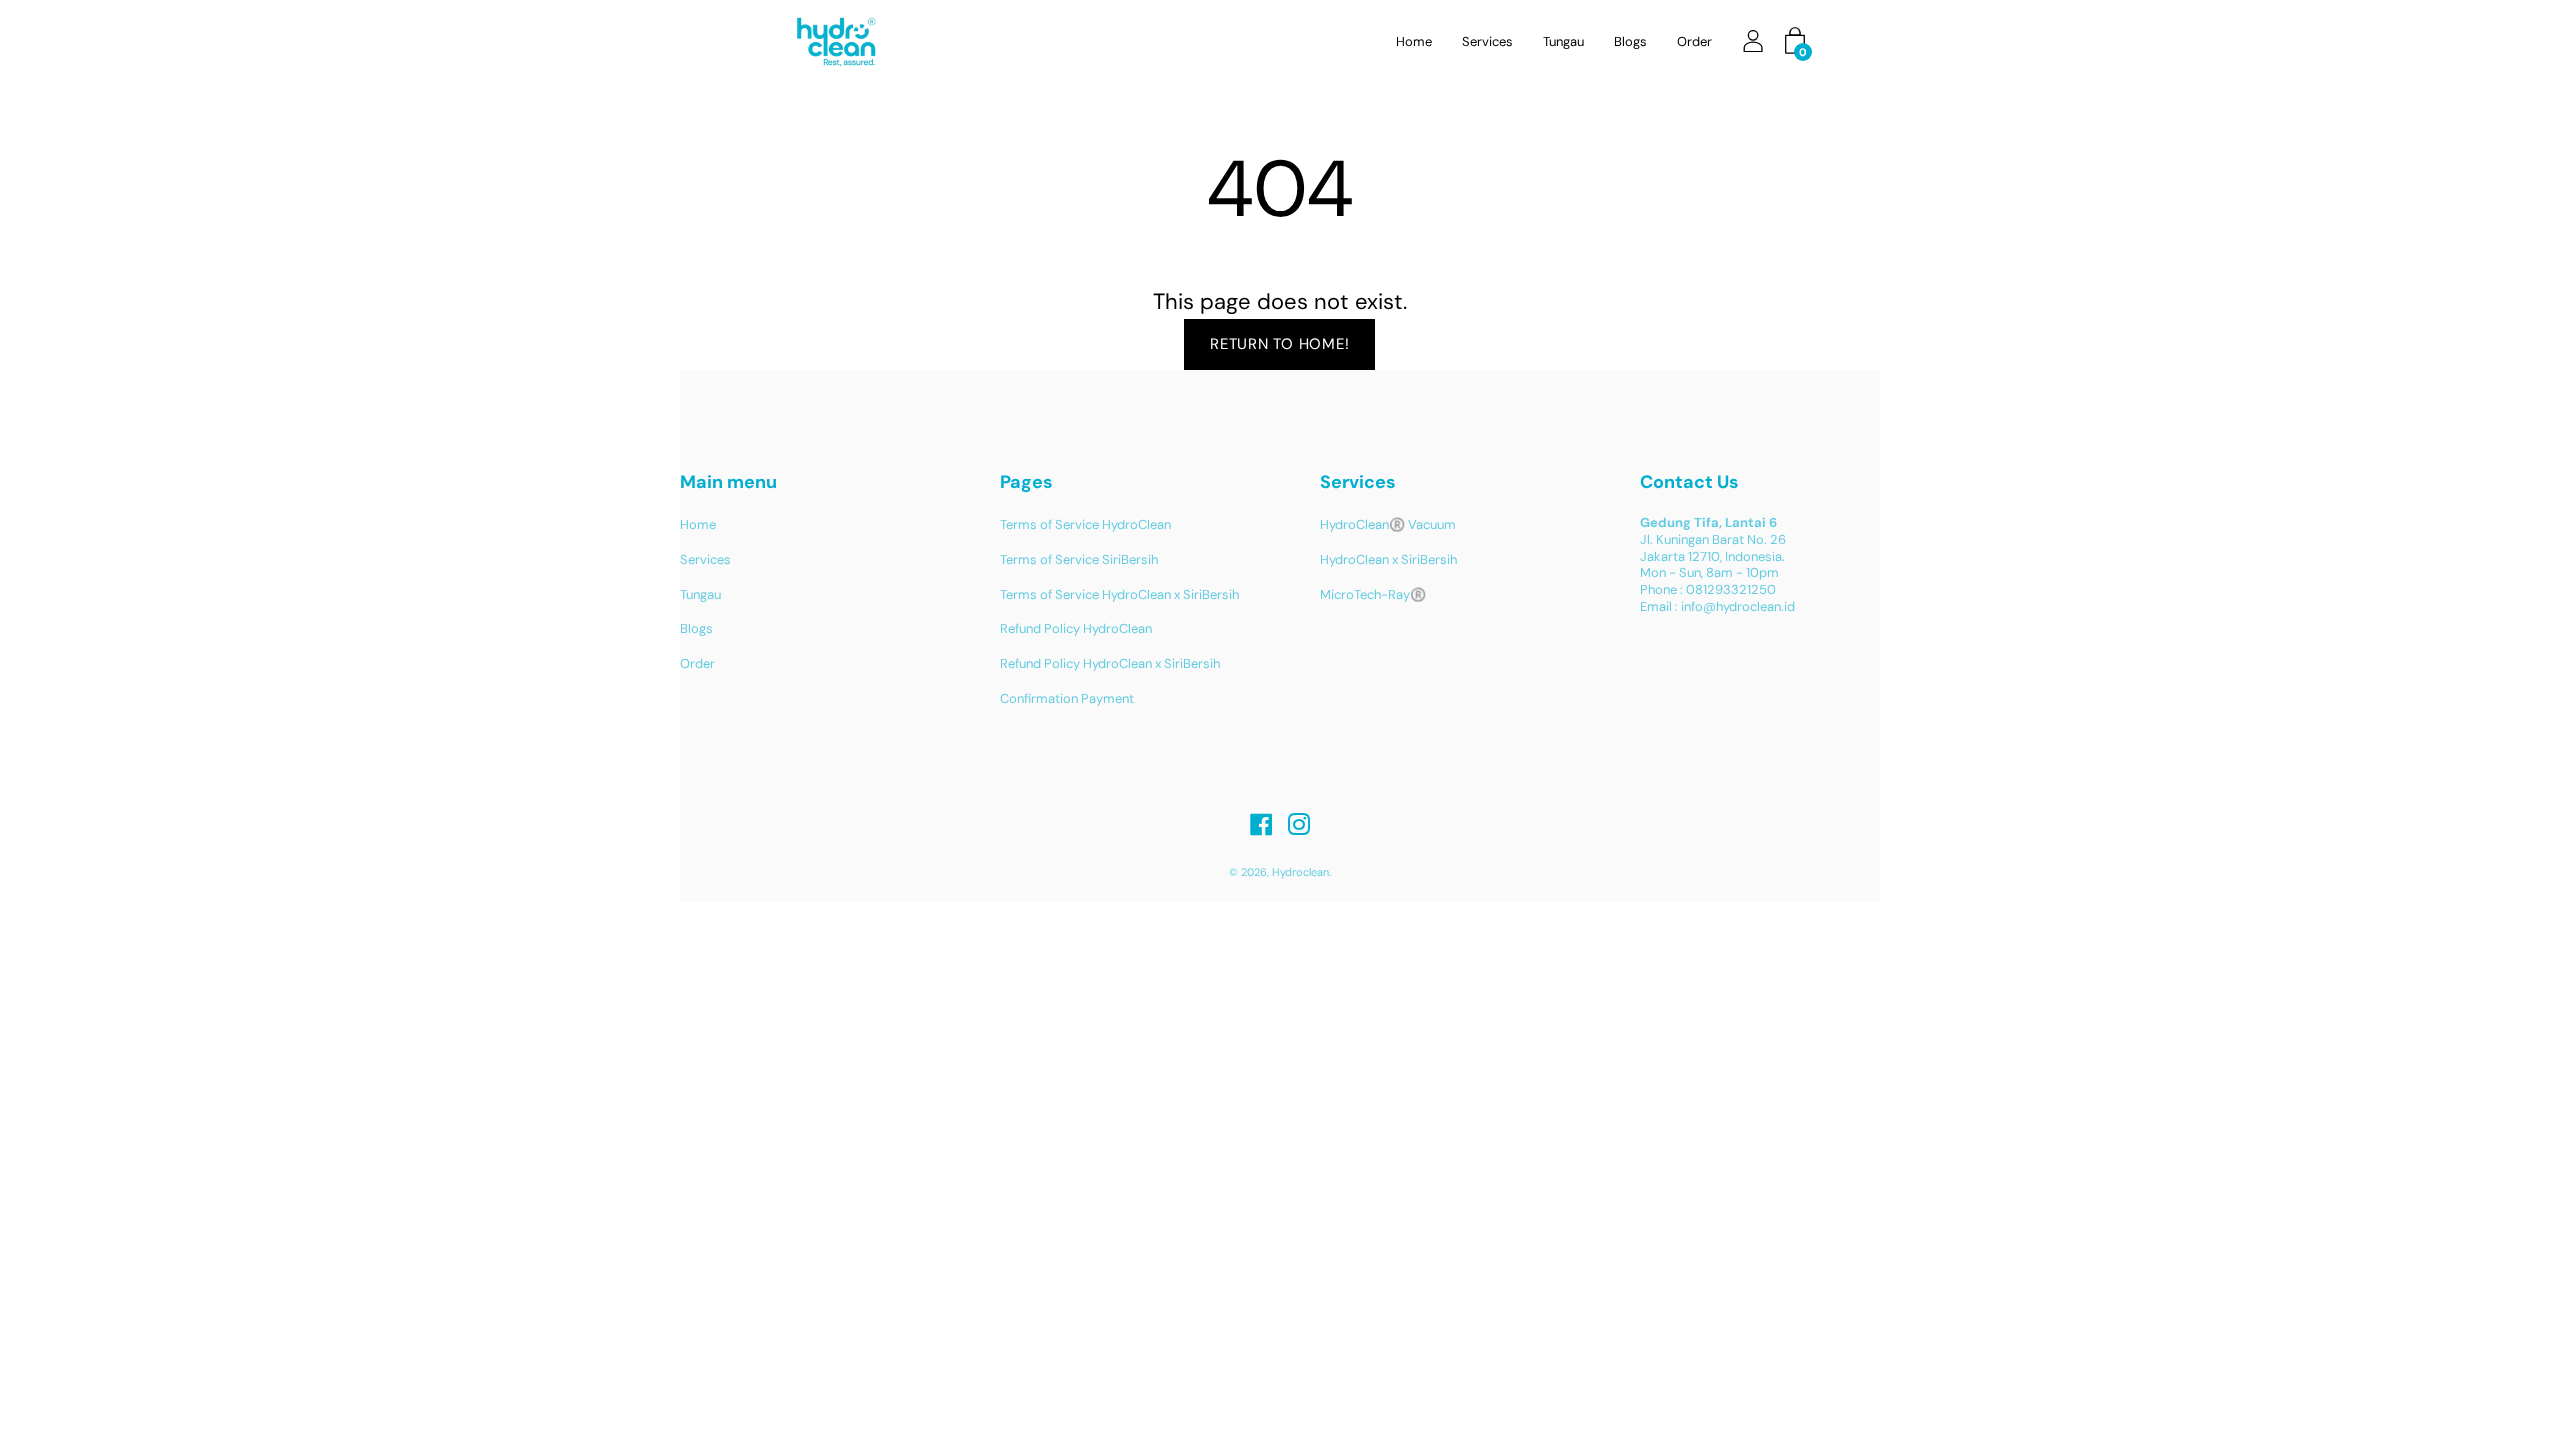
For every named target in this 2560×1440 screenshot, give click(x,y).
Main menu (728, 482)
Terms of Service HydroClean (1085, 524)
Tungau (1563, 41)
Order (1694, 41)
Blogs (1630, 41)
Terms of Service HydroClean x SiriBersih (1119, 594)
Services (1487, 41)
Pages (1026, 482)
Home (1414, 41)
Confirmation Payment (1067, 698)
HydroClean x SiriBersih (1388, 559)
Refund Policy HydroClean (1076, 628)
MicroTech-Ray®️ (1373, 594)
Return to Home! (1279, 344)
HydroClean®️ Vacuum (1388, 524)
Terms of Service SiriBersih (1079, 559)
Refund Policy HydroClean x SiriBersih (1110, 663)
